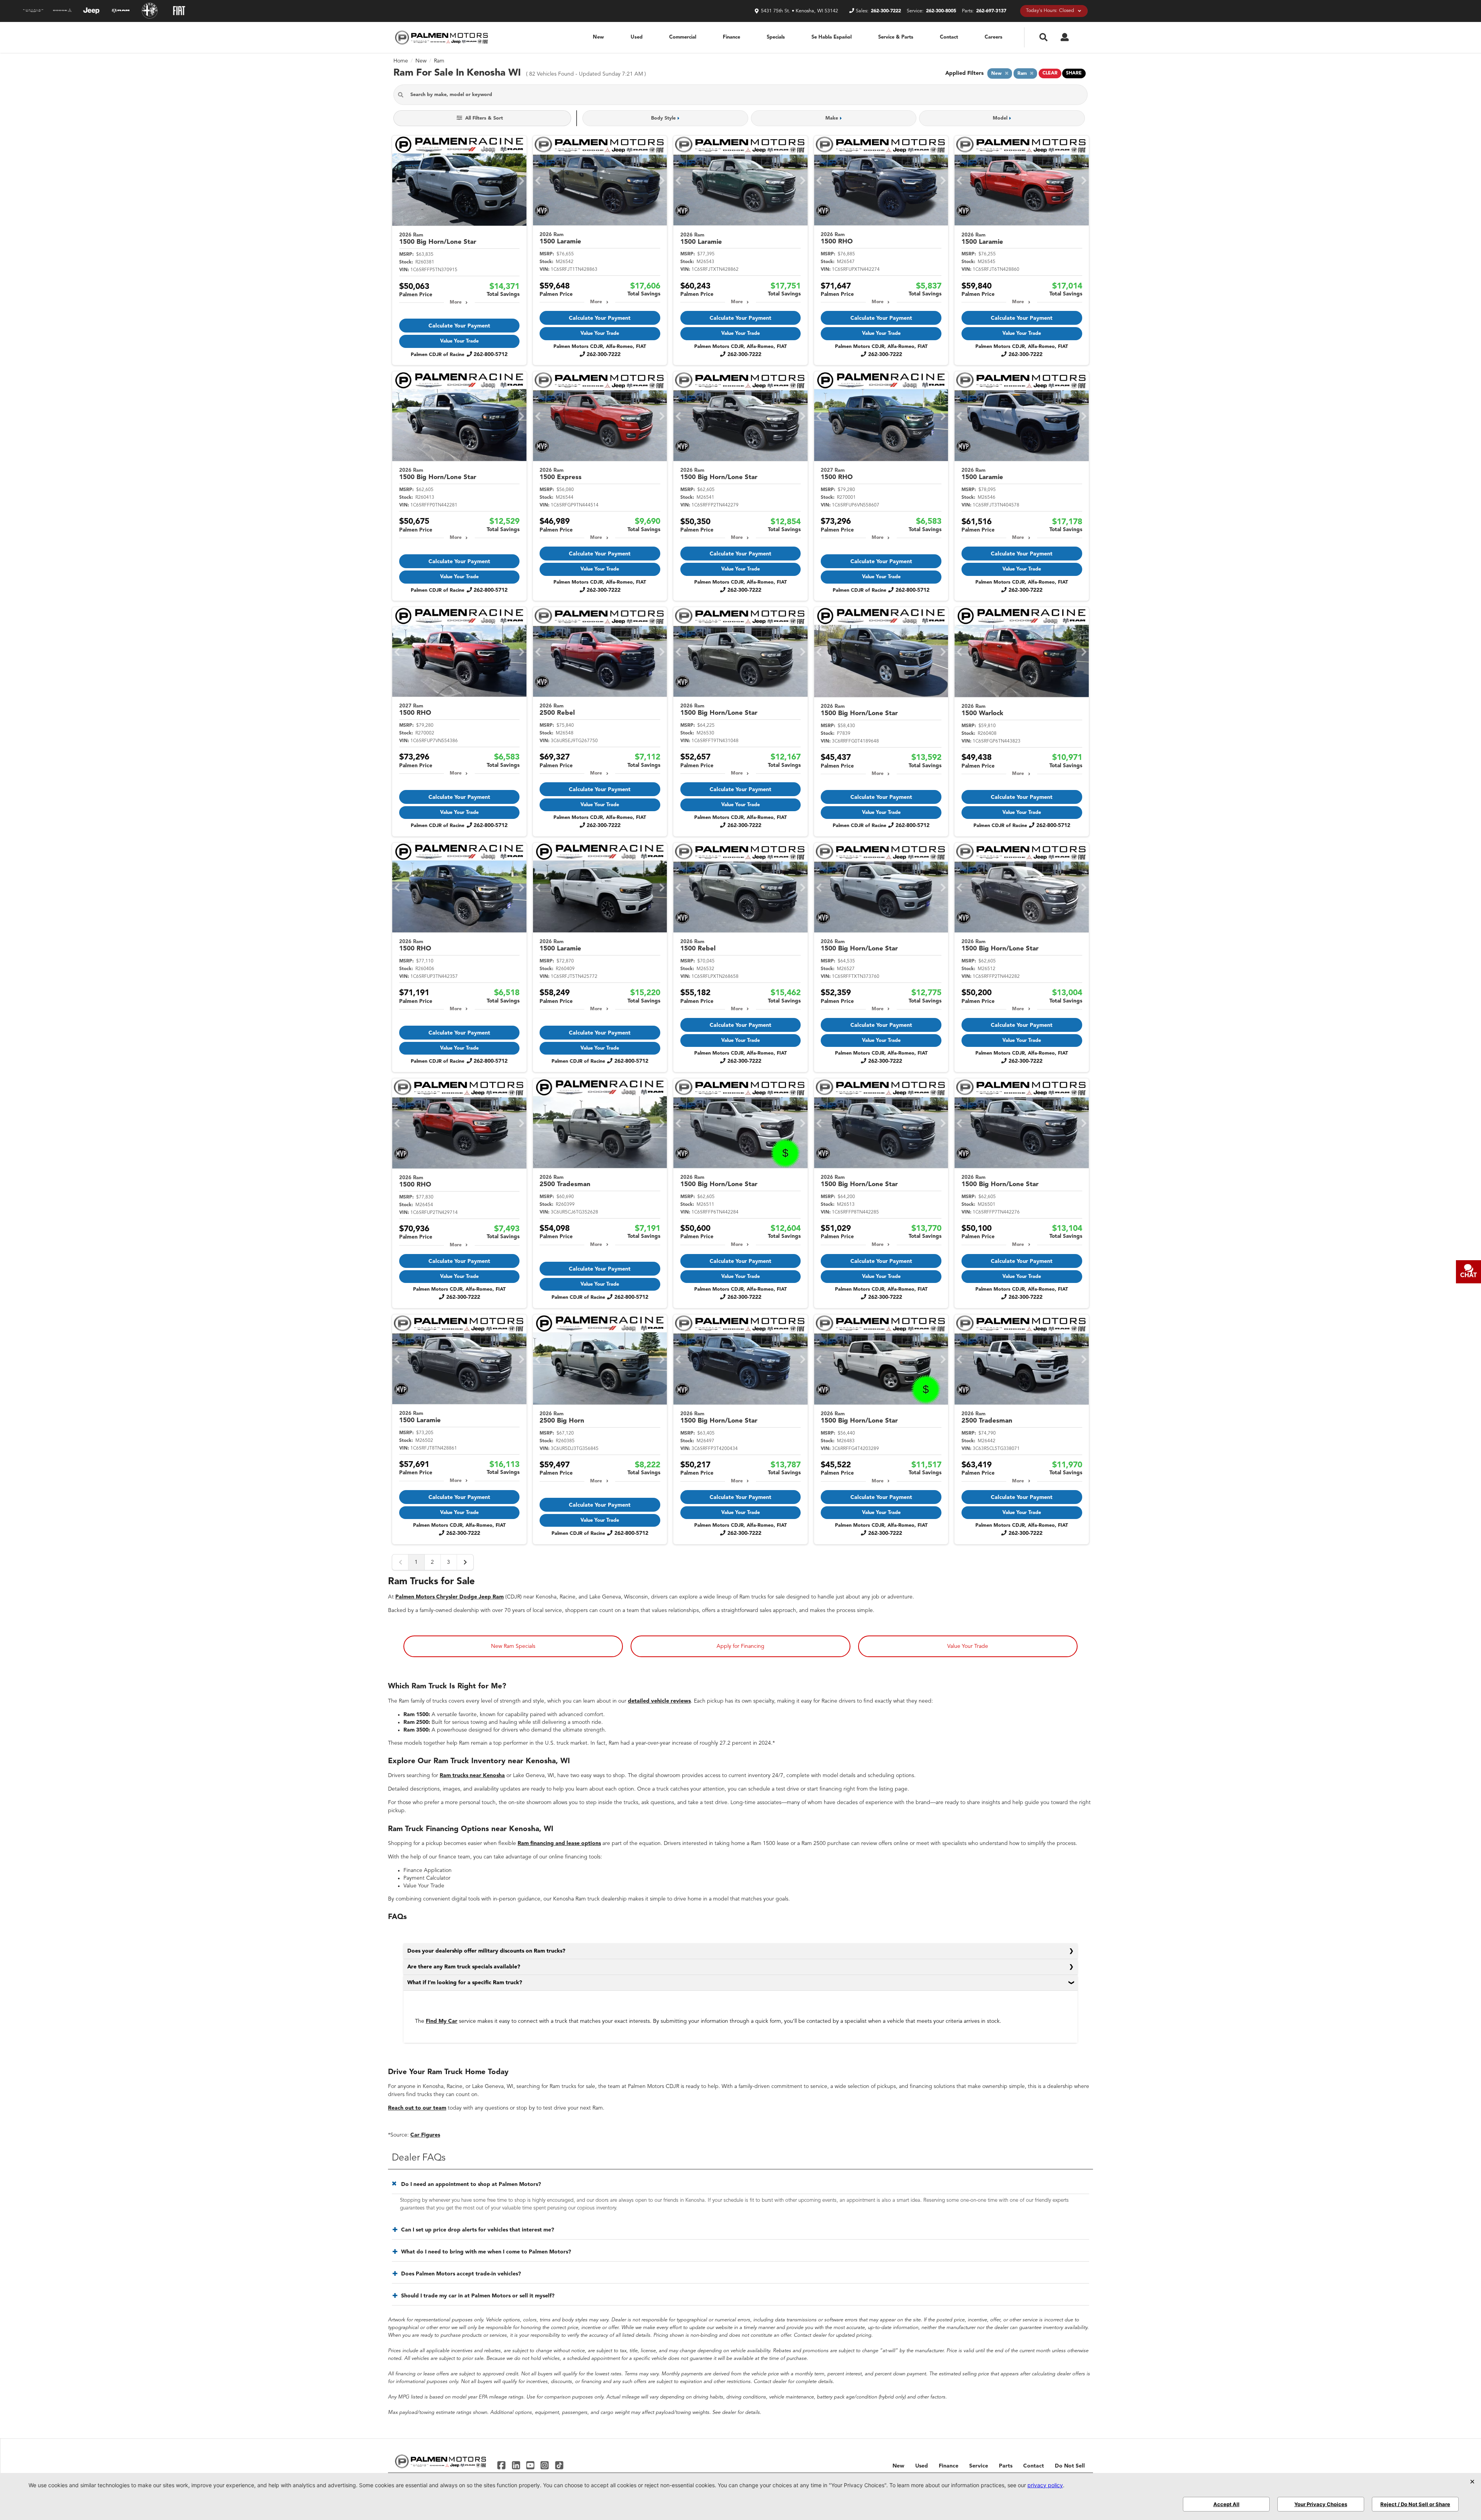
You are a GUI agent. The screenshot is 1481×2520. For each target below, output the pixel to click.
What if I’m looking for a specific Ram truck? (465, 1983)
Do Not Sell (1070, 2466)
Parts (1006, 2466)
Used (637, 37)
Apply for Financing (740, 1646)
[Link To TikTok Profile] (559, 2465)
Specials (776, 37)
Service (979, 2466)
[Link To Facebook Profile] (502, 2465)
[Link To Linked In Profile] (517, 2465)
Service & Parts (896, 37)
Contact (949, 37)
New (598, 37)
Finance (731, 37)
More (456, 302)
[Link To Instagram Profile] (546, 2465)
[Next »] (465, 1562)
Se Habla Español (832, 37)
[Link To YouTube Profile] (531, 2465)
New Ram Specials (513, 1646)
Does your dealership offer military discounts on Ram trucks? (486, 1951)
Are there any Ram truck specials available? (464, 1967)
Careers (994, 37)
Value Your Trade (459, 341)
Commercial (683, 37)
